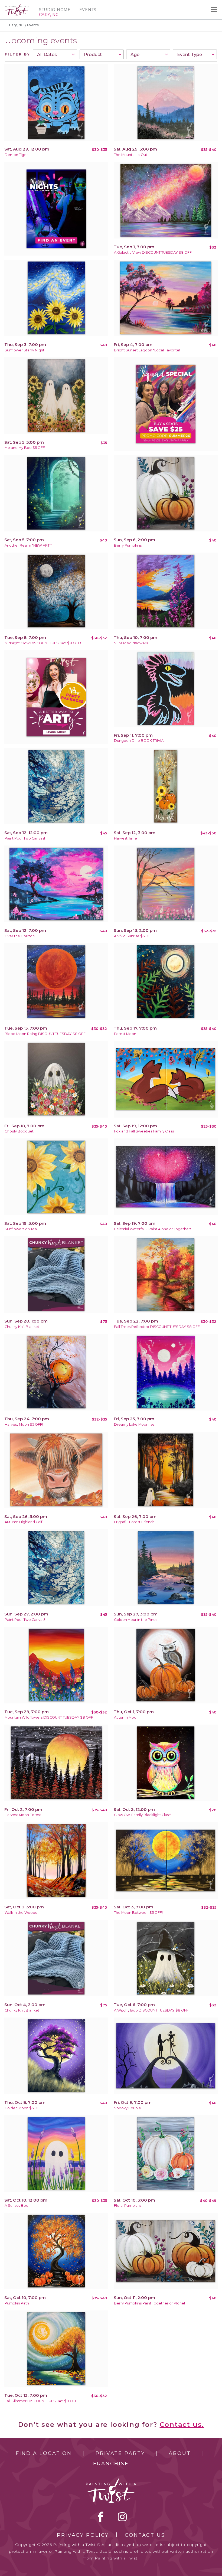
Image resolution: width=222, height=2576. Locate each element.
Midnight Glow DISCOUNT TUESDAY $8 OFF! (43, 643)
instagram (122, 2517)
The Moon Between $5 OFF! (138, 1913)
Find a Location (44, 2453)
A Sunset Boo (17, 2206)
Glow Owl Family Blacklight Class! (143, 1815)
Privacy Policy (83, 2535)
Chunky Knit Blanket (22, 1327)
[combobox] (55, 54)
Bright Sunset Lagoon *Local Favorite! (147, 350)
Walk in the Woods (21, 1913)
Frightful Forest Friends (134, 1522)
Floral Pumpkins (128, 2206)
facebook (101, 2517)
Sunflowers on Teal (21, 1229)
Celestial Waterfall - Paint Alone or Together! (152, 1229)
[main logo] (17, 6)
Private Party (120, 2453)
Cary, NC (16, 25)
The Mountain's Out (131, 155)
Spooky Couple (128, 2108)
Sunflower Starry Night (25, 350)
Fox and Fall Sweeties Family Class (144, 1131)
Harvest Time (125, 838)
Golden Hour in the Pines (136, 1620)
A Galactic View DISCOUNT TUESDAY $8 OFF (153, 252)
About (180, 2453)
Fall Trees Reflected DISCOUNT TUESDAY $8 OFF (157, 1327)
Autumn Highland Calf (23, 1522)
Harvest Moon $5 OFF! (24, 1424)
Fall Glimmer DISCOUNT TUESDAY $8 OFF (41, 2401)
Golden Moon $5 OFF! (24, 2108)
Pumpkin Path (17, 2303)
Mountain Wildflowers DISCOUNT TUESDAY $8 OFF (49, 1717)
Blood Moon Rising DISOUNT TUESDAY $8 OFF (45, 1034)
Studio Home (55, 10)
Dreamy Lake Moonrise (134, 1424)
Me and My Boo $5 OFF (25, 448)
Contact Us (145, 2535)
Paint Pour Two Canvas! (25, 838)
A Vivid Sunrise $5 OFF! (134, 936)
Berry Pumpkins (128, 545)
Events (88, 10)
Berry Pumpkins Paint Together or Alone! (149, 2303)
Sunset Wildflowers (131, 643)
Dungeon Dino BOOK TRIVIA (139, 741)
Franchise (111, 2464)
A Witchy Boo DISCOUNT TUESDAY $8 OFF (151, 2010)
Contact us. (182, 2425)
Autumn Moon (126, 1717)
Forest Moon (125, 1034)
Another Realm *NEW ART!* (28, 545)
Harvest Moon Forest (23, 1815)
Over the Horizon (20, 936)
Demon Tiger (16, 155)
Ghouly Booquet (19, 1131)
